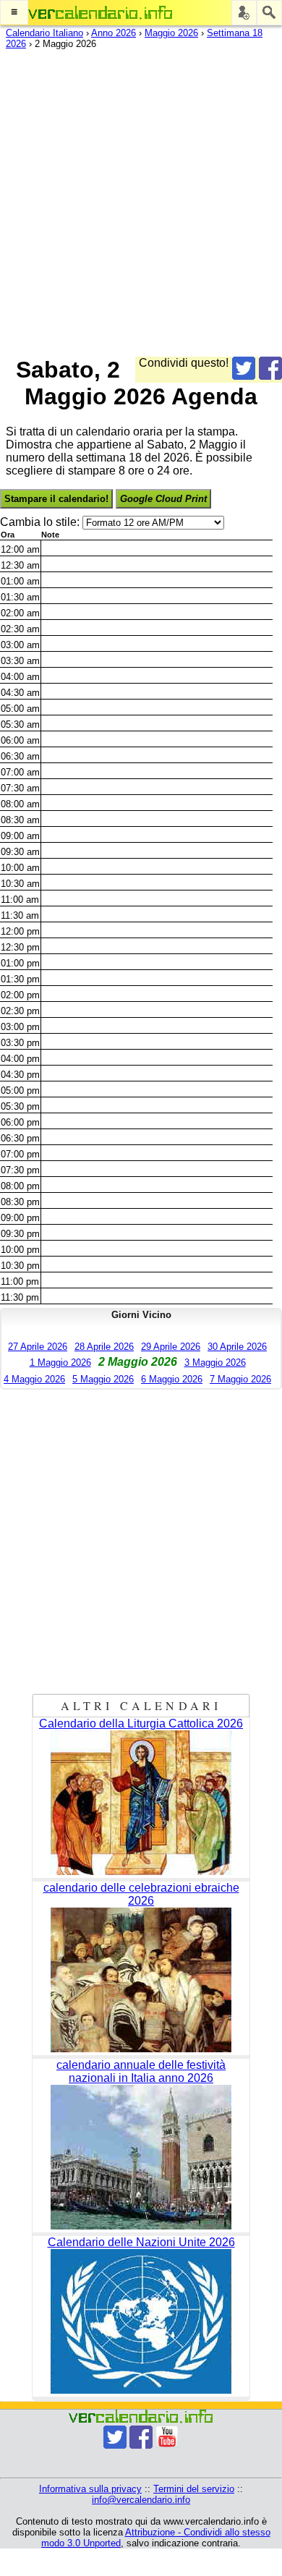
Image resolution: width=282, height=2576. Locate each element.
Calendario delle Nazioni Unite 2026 (141, 2242)
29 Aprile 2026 (171, 1347)
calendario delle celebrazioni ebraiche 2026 (141, 1894)
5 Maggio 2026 (103, 1379)
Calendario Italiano (44, 33)
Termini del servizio (194, 2489)
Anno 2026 (114, 33)
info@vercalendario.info (141, 2500)
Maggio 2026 (171, 33)
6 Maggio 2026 (172, 1379)
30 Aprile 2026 (237, 1347)
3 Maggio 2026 (215, 1363)
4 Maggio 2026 (34, 1379)
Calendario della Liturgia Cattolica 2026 (141, 1723)
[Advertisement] (141, 200)
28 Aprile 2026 (104, 1347)
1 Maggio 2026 (60, 1363)
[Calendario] (101, 13)
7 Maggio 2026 (240, 1379)
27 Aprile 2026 (38, 1347)
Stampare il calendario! (56, 499)
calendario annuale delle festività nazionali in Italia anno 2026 (141, 2071)
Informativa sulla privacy (90, 2489)
